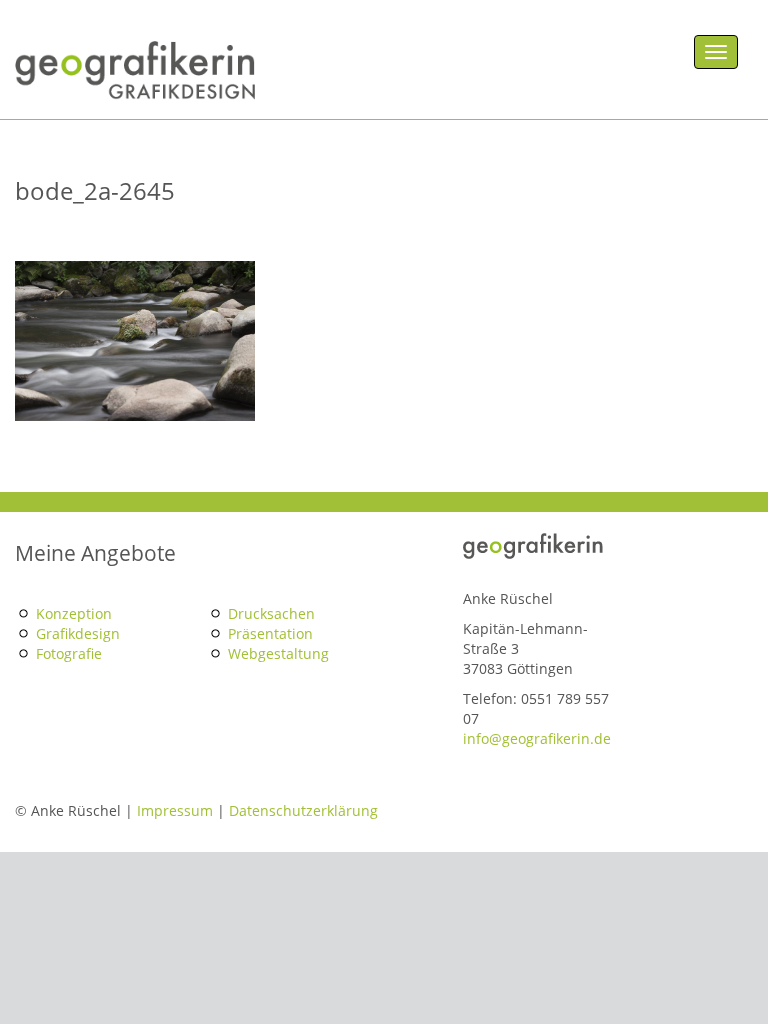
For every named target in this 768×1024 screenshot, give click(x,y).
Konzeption (74, 613)
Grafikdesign (78, 633)
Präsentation (270, 633)
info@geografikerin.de (537, 738)
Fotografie (69, 653)
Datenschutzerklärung (303, 810)
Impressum (175, 810)
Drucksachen (271, 613)
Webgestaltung (278, 653)
